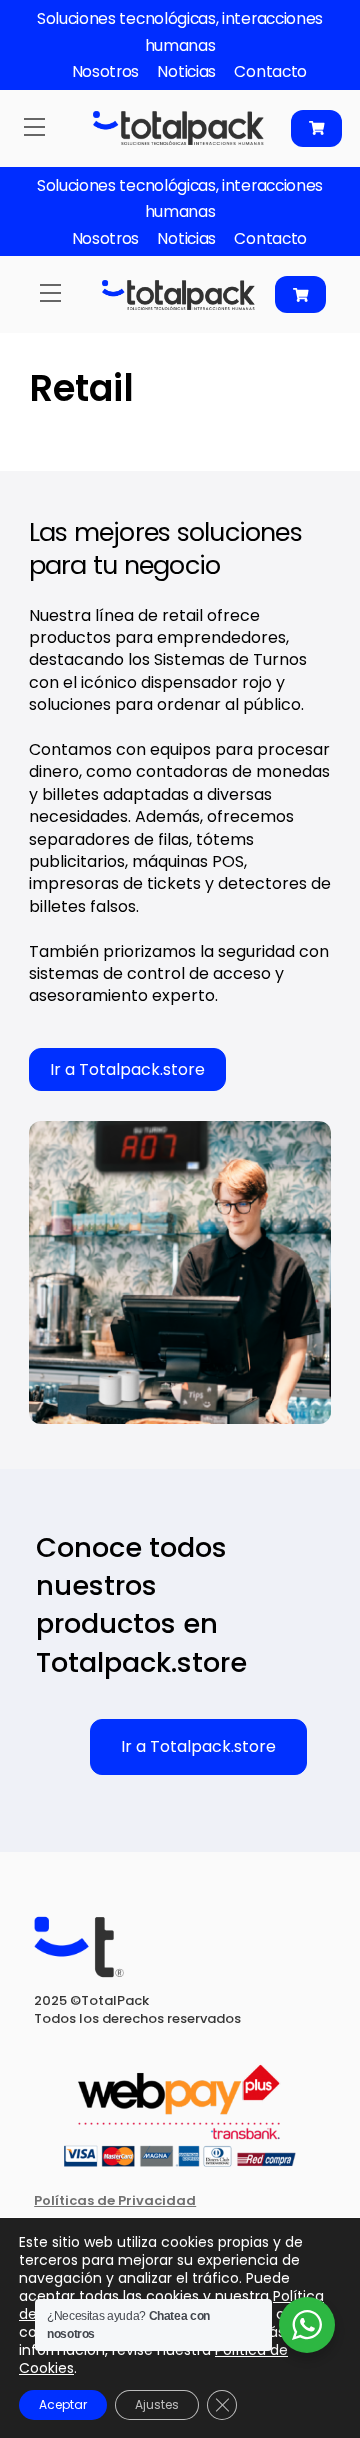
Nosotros (106, 71)
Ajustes (157, 2404)
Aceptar (63, 2404)
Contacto (270, 71)
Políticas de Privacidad (115, 2200)
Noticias (186, 71)
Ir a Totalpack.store (127, 1069)
